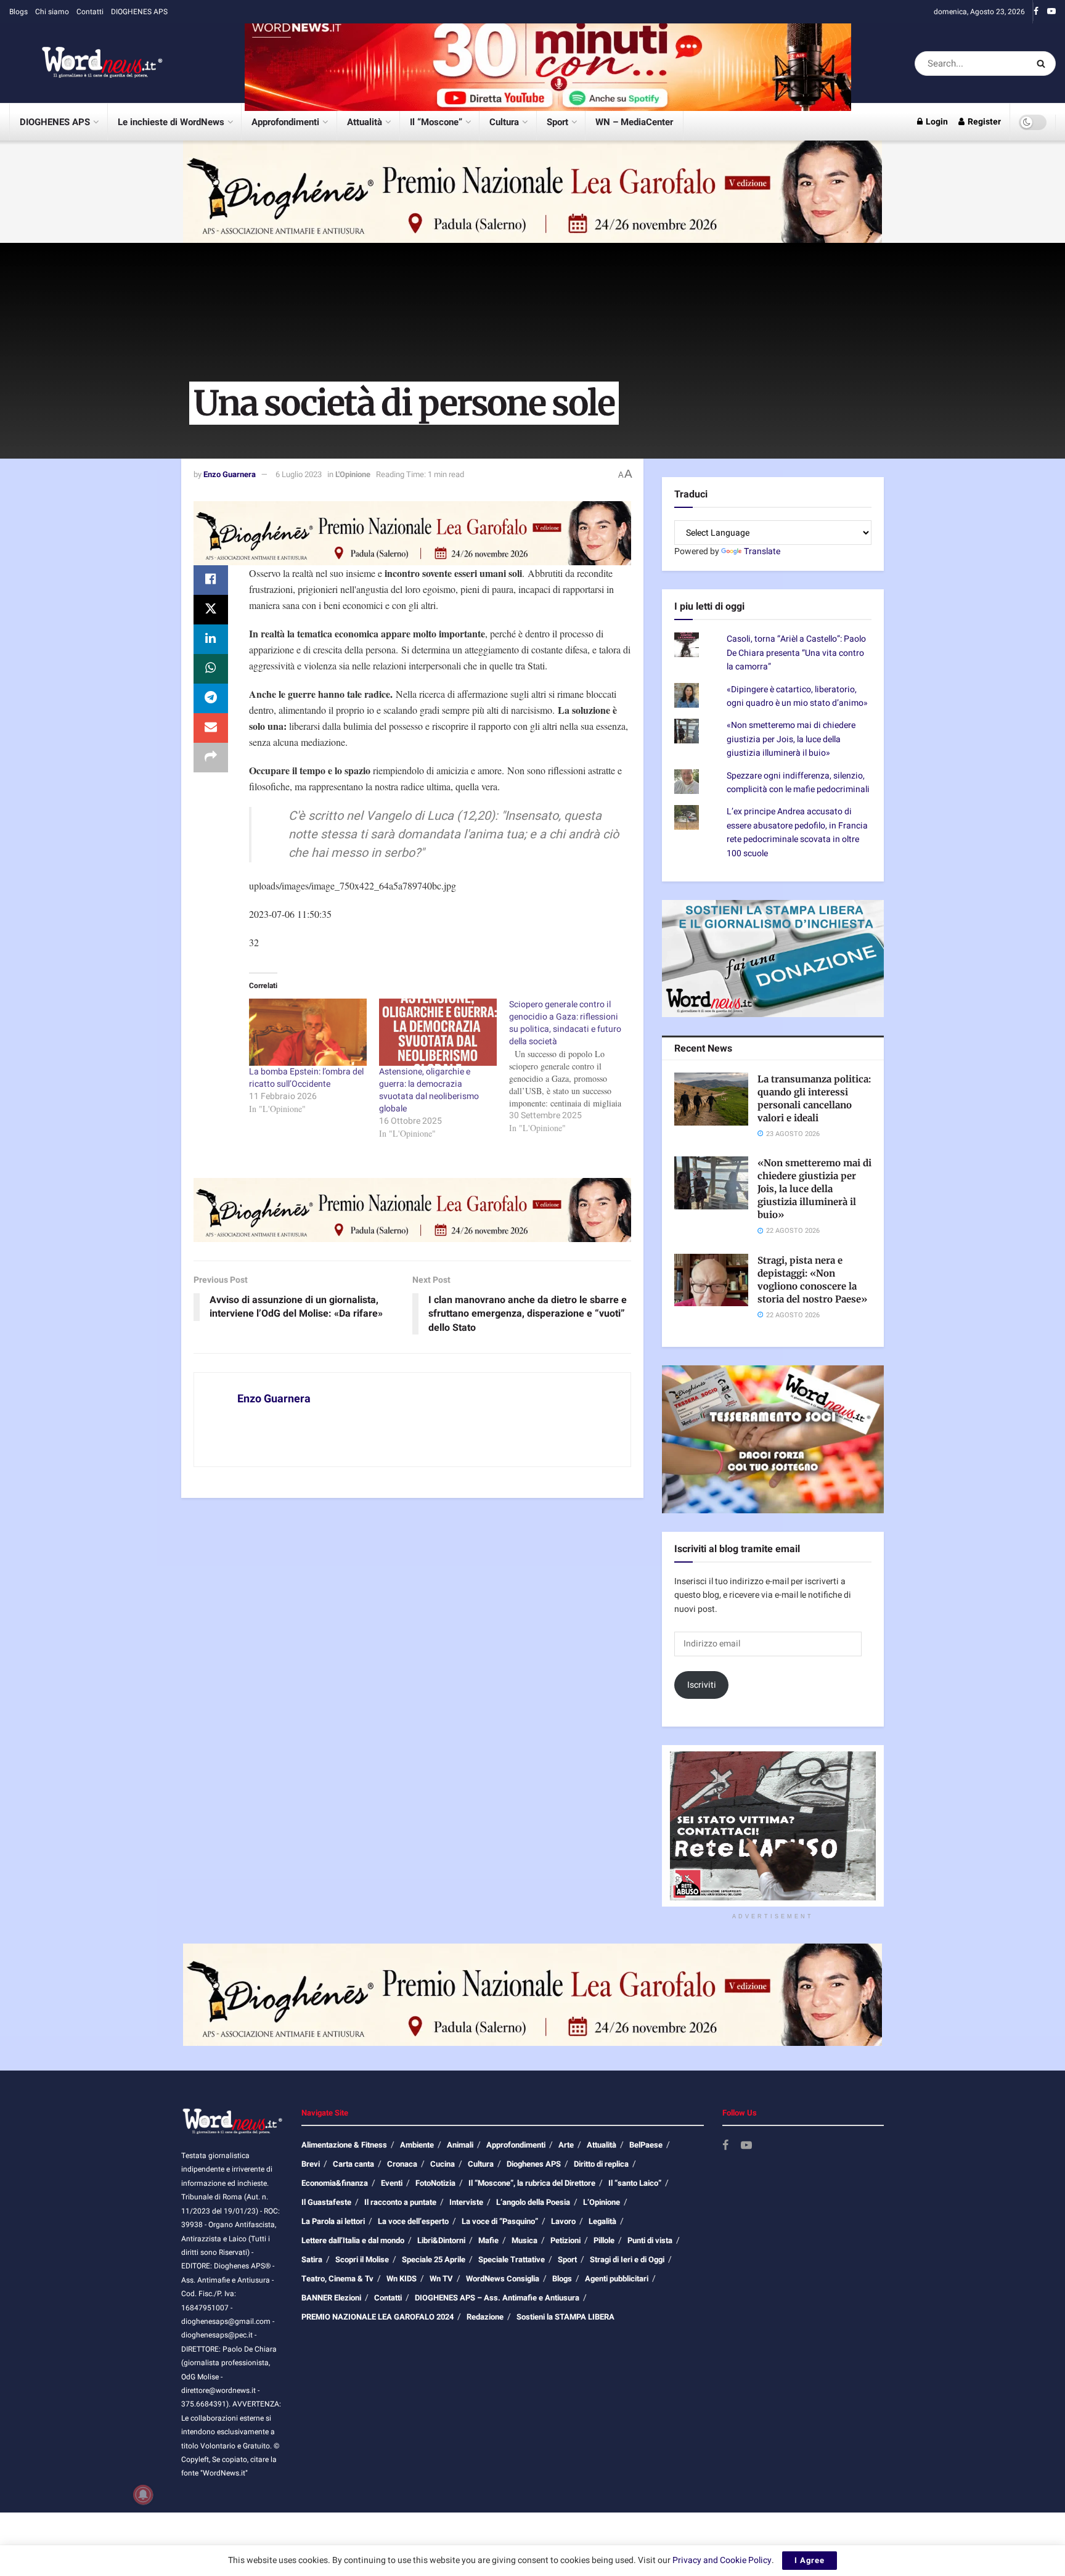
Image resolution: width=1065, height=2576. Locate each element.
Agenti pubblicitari (617, 2279)
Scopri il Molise (362, 2259)
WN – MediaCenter (634, 122)
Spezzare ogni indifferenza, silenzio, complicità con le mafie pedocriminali (798, 783)
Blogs (18, 12)
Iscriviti (702, 1685)
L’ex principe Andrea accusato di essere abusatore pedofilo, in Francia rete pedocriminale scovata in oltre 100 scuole (797, 832)
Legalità (602, 2221)
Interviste (466, 2202)
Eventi (392, 2183)
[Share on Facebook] (211, 580)
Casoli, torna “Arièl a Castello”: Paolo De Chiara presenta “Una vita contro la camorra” (796, 653)
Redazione (485, 2317)
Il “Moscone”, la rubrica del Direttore (532, 2183)
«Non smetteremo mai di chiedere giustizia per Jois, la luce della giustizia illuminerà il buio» (791, 739)
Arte (566, 2145)
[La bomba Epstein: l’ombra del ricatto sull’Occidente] (308, 1032)
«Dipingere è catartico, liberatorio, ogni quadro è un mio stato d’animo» (797, 696)
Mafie (488, 2240)
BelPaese (646, 2145)
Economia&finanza (335, 2183)
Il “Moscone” (436, 122)
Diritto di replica (601, 2164)
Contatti (90, 12)
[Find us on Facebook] (1036, 12)
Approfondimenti (285, 122)
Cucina (443, 2164)
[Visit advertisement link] (548, 63)
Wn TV (441, 2279)
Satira (312, 2259)
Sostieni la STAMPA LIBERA (565, 2317)
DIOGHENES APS (139, 12)
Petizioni (565, 2240)
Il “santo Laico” (635, 2183)
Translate (762, 551)
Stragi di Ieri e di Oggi (627, 2259)
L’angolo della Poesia (533, 2202)
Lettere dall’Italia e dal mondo (353, 2240)
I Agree (810, 2560)
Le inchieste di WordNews (171, 122)
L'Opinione (353, 474)
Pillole (604, 2240)
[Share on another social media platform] (211, 758)
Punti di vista (650, 2240)
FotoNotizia (435, 2183)
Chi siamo (52, 12)
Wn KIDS (402, 2279)
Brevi (311, 2164)
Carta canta (353, 2164)
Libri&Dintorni (441, 2240)
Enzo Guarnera (230, 474)
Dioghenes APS (534, 2164)
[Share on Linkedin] (211, 639)
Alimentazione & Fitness (344, 2145)
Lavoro (563, 2221)
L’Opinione (602, 2202)
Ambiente (417, 2145)
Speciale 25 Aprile (434, 2259)
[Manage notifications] (143, 2495)
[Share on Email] (211, 728)
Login (936, 122)
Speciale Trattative (512, 2259)
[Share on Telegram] (211, 698)
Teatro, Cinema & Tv (337, 2279)
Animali (460, 2145)
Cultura (504, 122)
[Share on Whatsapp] (211, 669)
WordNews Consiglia (503, 2279)
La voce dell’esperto (413, 2221)
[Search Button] (1043, 63)
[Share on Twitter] (211, 610)
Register (983, 122)
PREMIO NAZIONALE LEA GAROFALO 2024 (377, 2317)
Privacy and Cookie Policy (722, 2560)
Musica (524, 2240)
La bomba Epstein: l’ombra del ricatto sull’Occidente (306, 1078)
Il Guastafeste (326, 2202)
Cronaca (402, 2164)
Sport (557, 122)
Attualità (365, 122)
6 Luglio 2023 (299, 474)
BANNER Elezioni (331, 2298)
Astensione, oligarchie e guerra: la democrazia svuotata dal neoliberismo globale (429, 1090)
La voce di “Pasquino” (500, 2221)
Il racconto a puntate (400, 2202)
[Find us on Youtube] (1051, 12)
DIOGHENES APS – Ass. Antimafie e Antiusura (497, 2298)
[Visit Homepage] (86, 63)
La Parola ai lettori (333, 2221)
